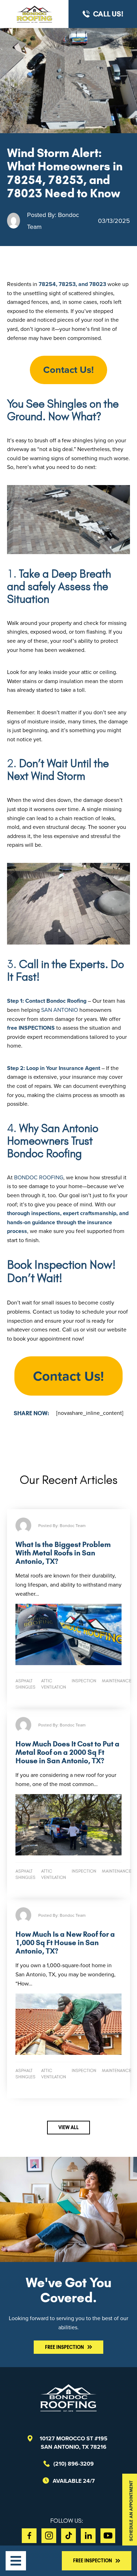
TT (68, 2536)
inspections (36, 1028)
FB (29, 2536)
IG (49, 2536)
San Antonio (60, 1010)
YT (108, 2536)
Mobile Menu (16, 2561)
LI (88, 2536)
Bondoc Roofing (38, 1177)
